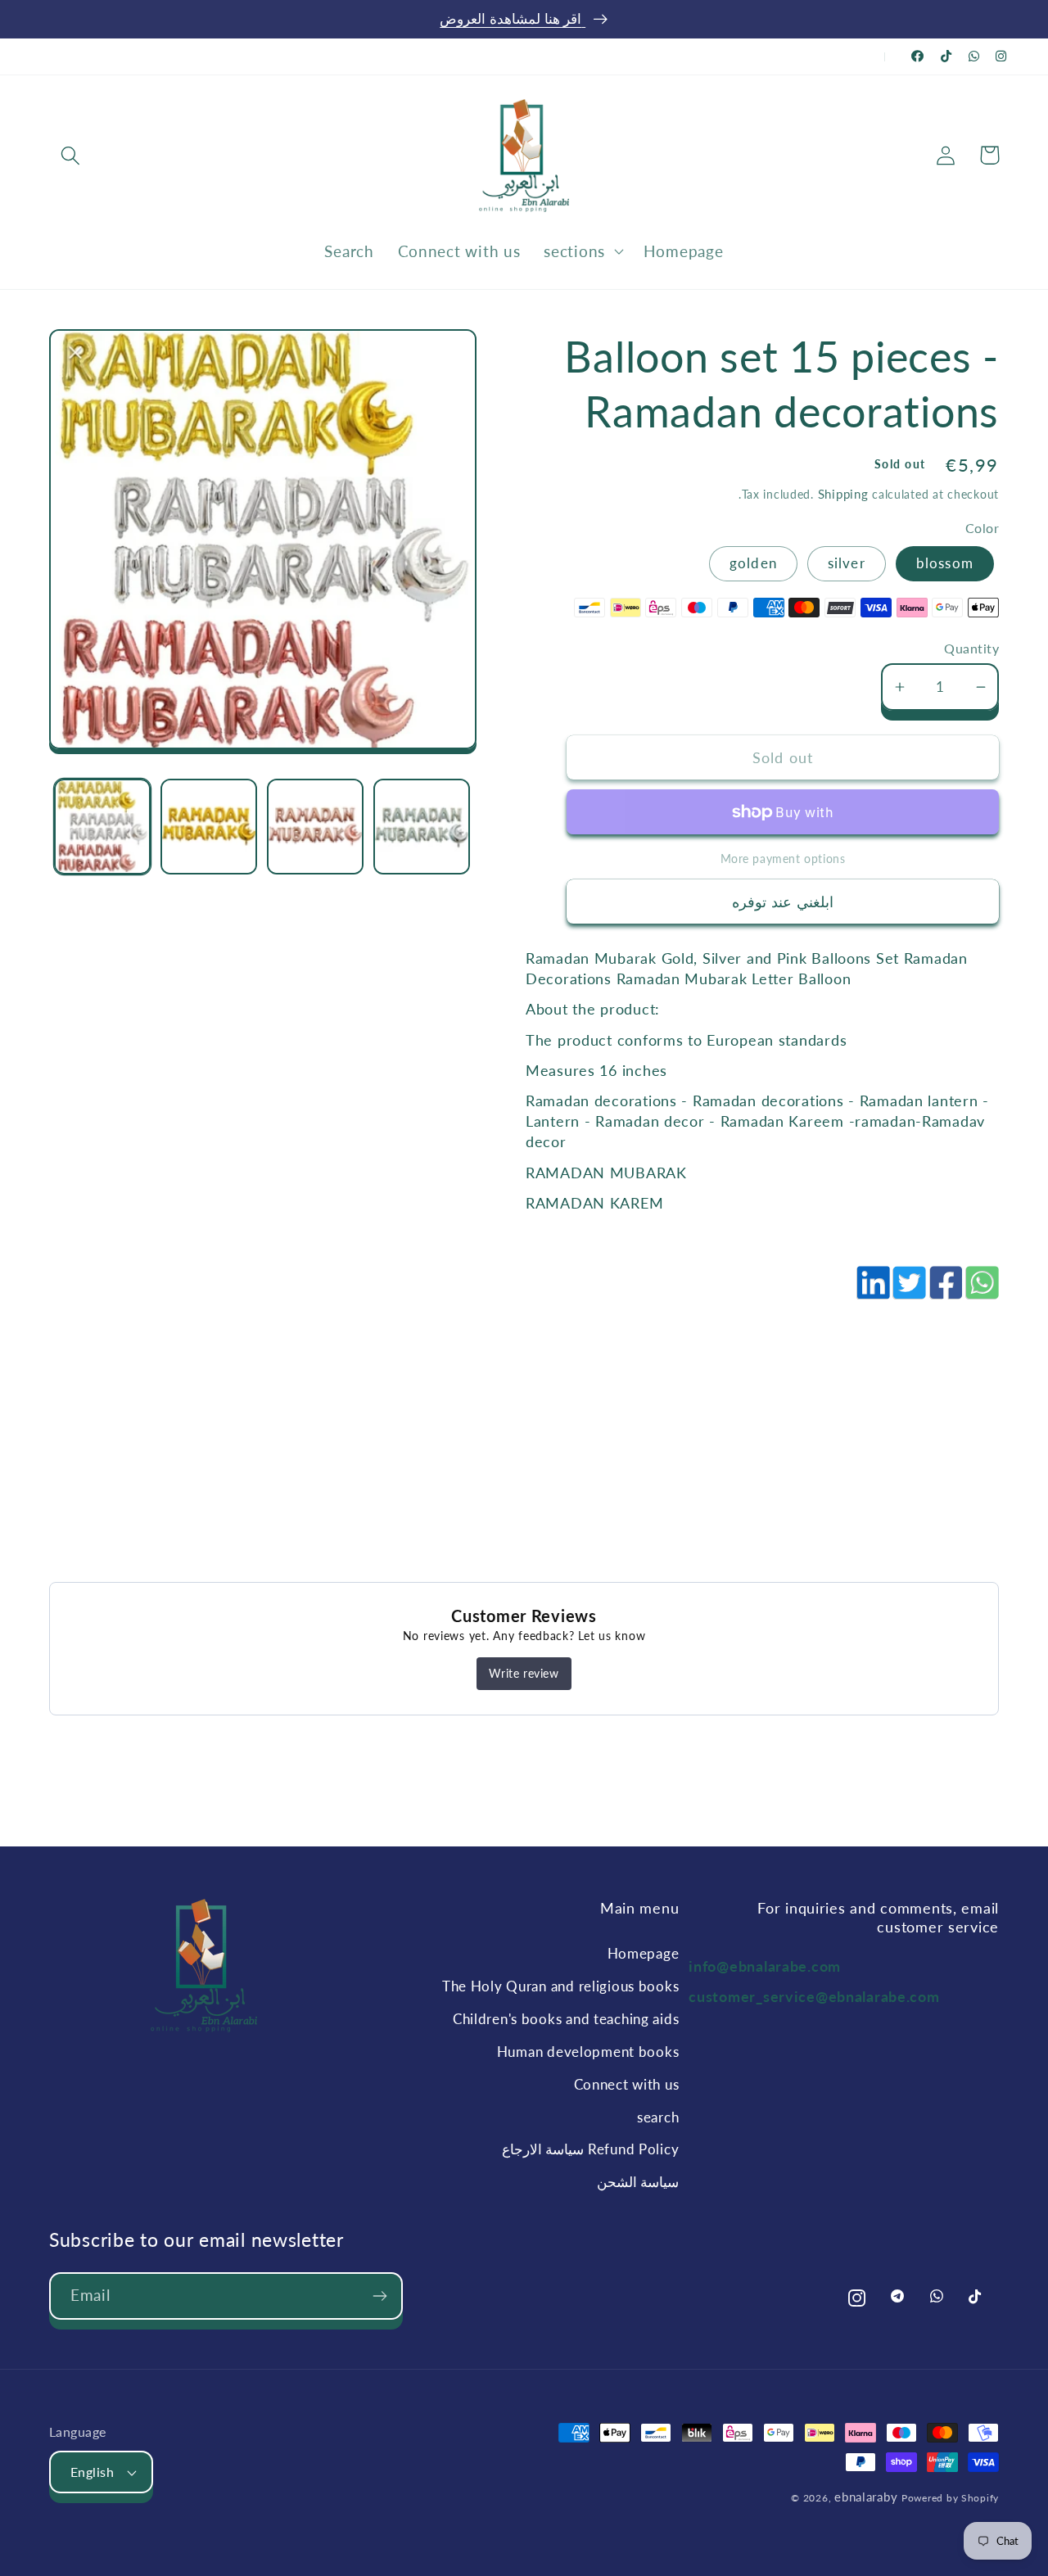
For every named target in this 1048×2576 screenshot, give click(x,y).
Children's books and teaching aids (566, 2019)
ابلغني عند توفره (783, 902)
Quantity (971, 649)
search (658, 2117)
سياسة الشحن (638, 2182)
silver (847, 563)
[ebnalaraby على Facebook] (918, 56)
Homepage (644, 1953)
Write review (524, 1673)
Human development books (588, 2052)
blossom (945, 563)
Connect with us (627, 2084)
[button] (71, 155)
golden (753, 563)
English (92, 2472)
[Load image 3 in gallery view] (315, 827)
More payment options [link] (783, 859)
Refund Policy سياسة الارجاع (591, 2149)
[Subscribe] (379, 2296)
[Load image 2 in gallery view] (209, 827)
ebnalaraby (866, 2497)
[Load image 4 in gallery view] (422, 827)
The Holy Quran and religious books (560, 1986)
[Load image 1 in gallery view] (102, 827)
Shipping (843, 494)
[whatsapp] (981, 1291)
